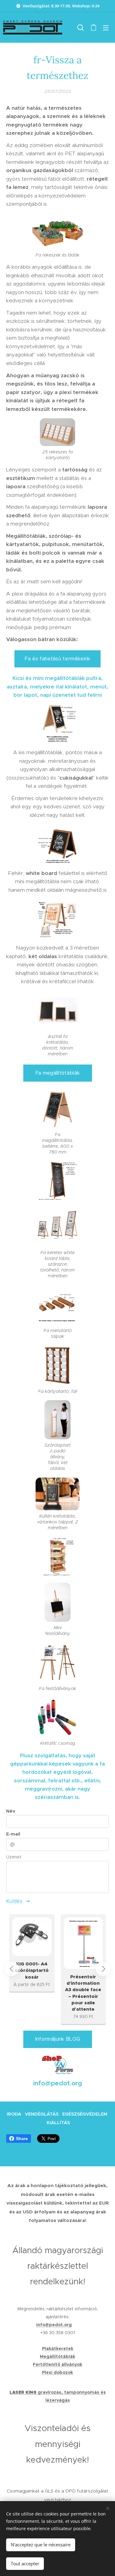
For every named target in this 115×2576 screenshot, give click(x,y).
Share (22, 2139)
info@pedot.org (54, 2325)
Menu (106, 28)
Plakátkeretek (58, 2349)
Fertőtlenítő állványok (57, 2364)
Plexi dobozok (57, 2372)
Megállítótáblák (57, 2356)
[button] (80, 28)
